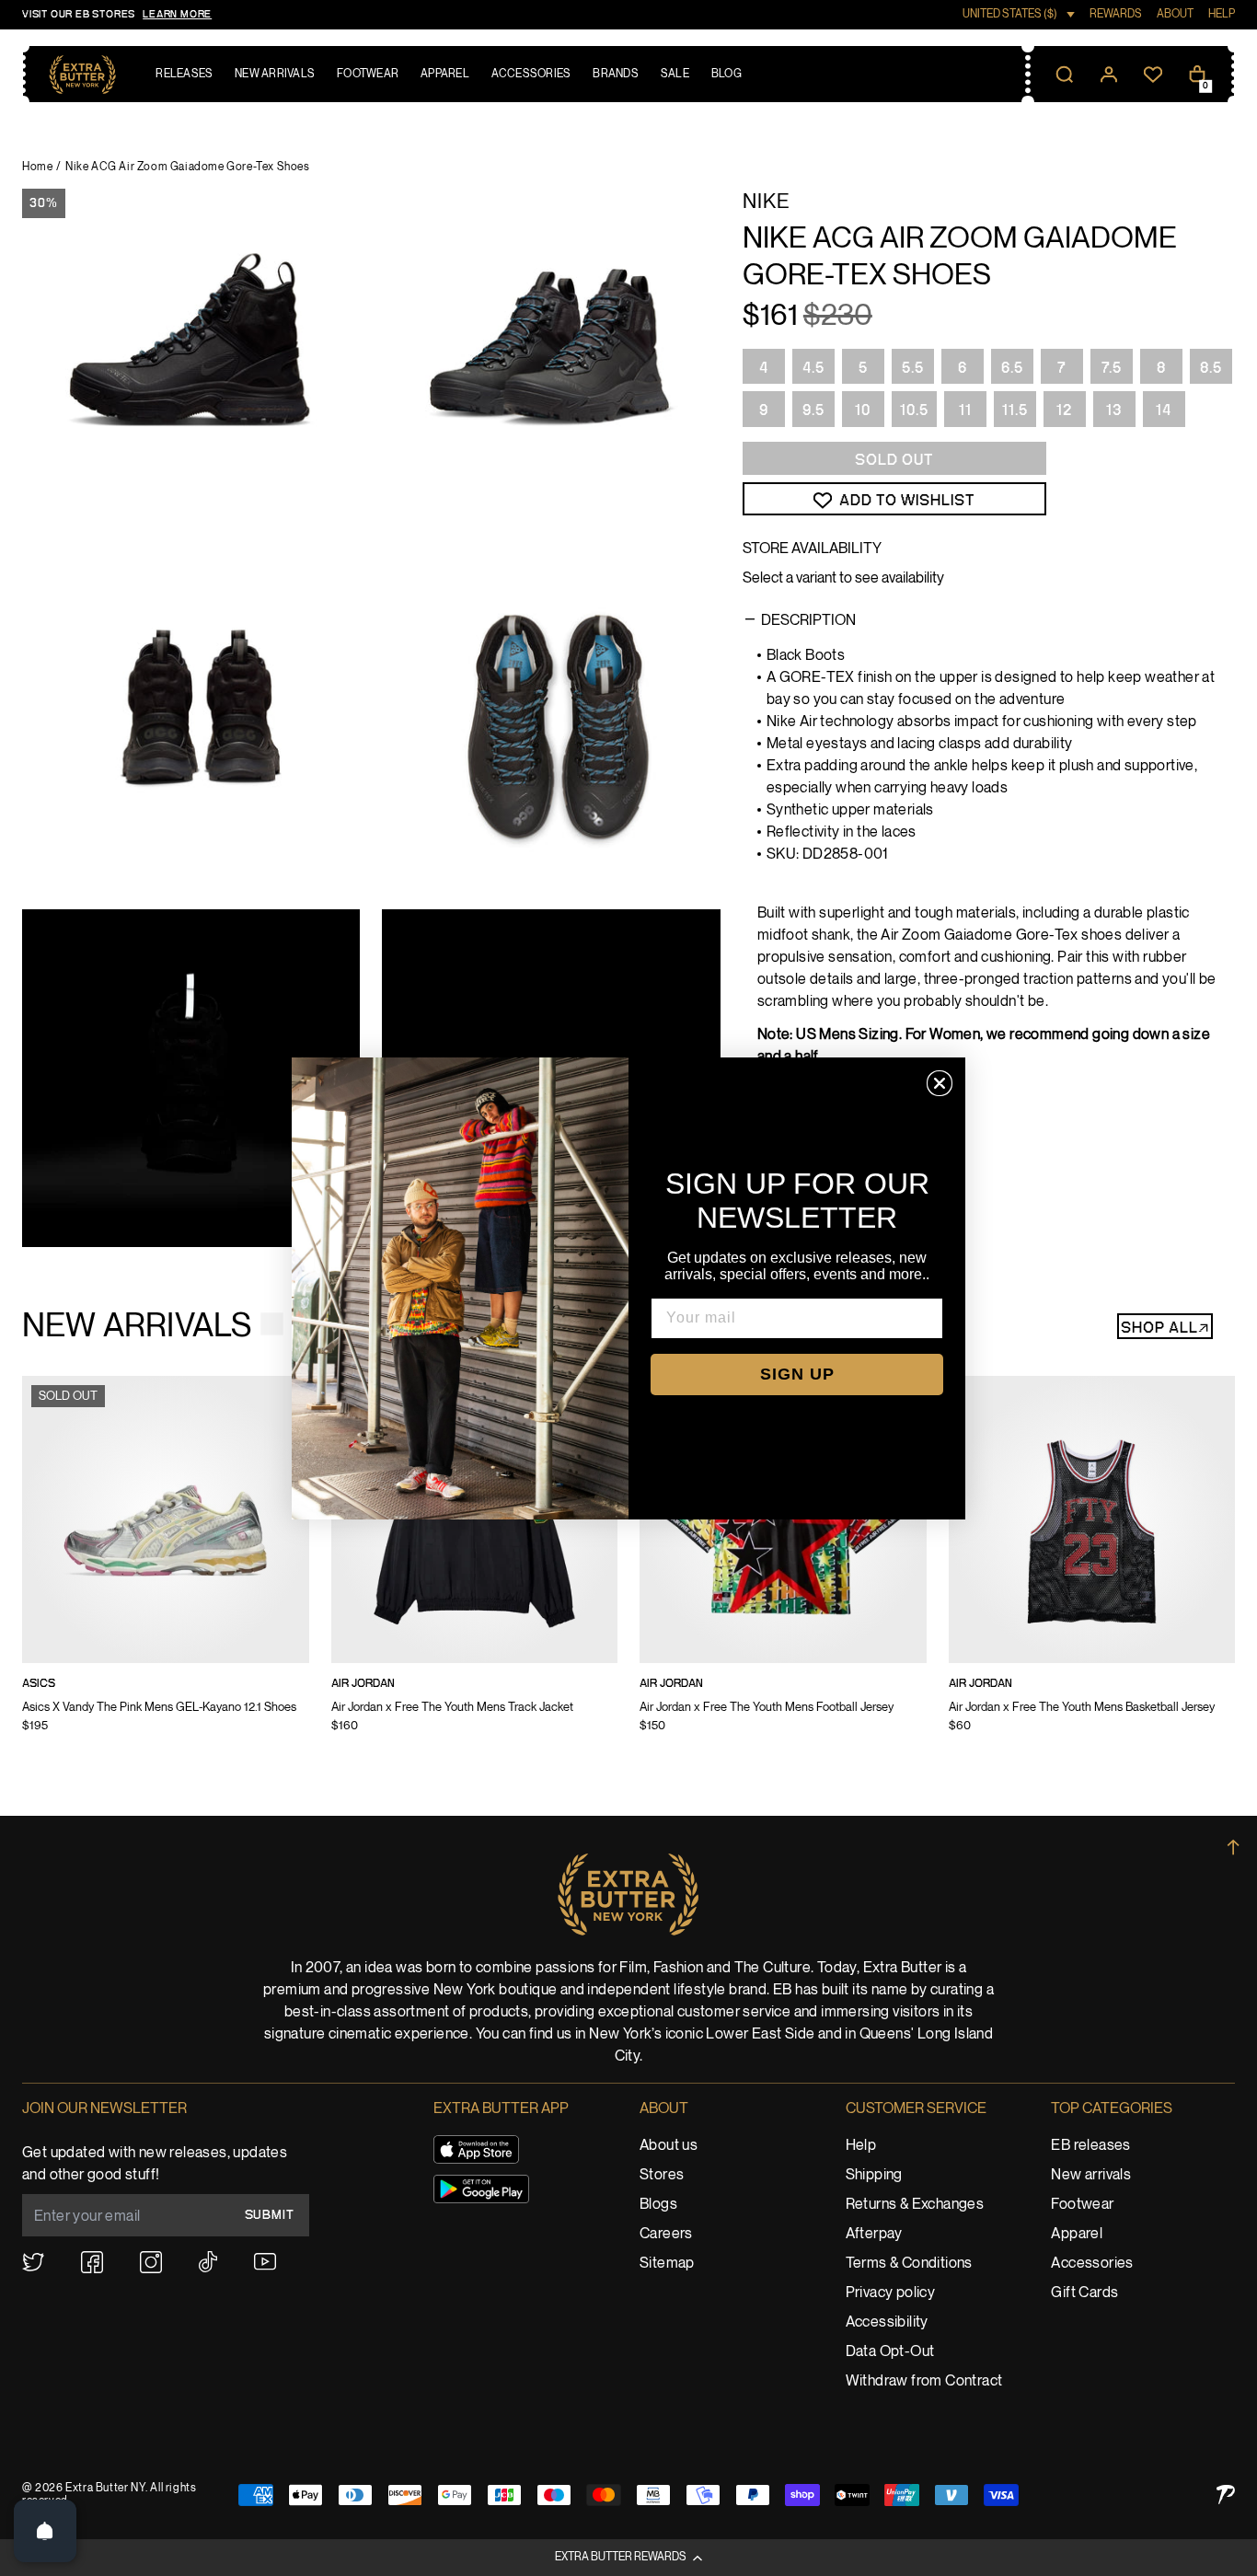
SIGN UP (797, 1374)
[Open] (45, 2531)
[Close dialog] (940, 1083)
